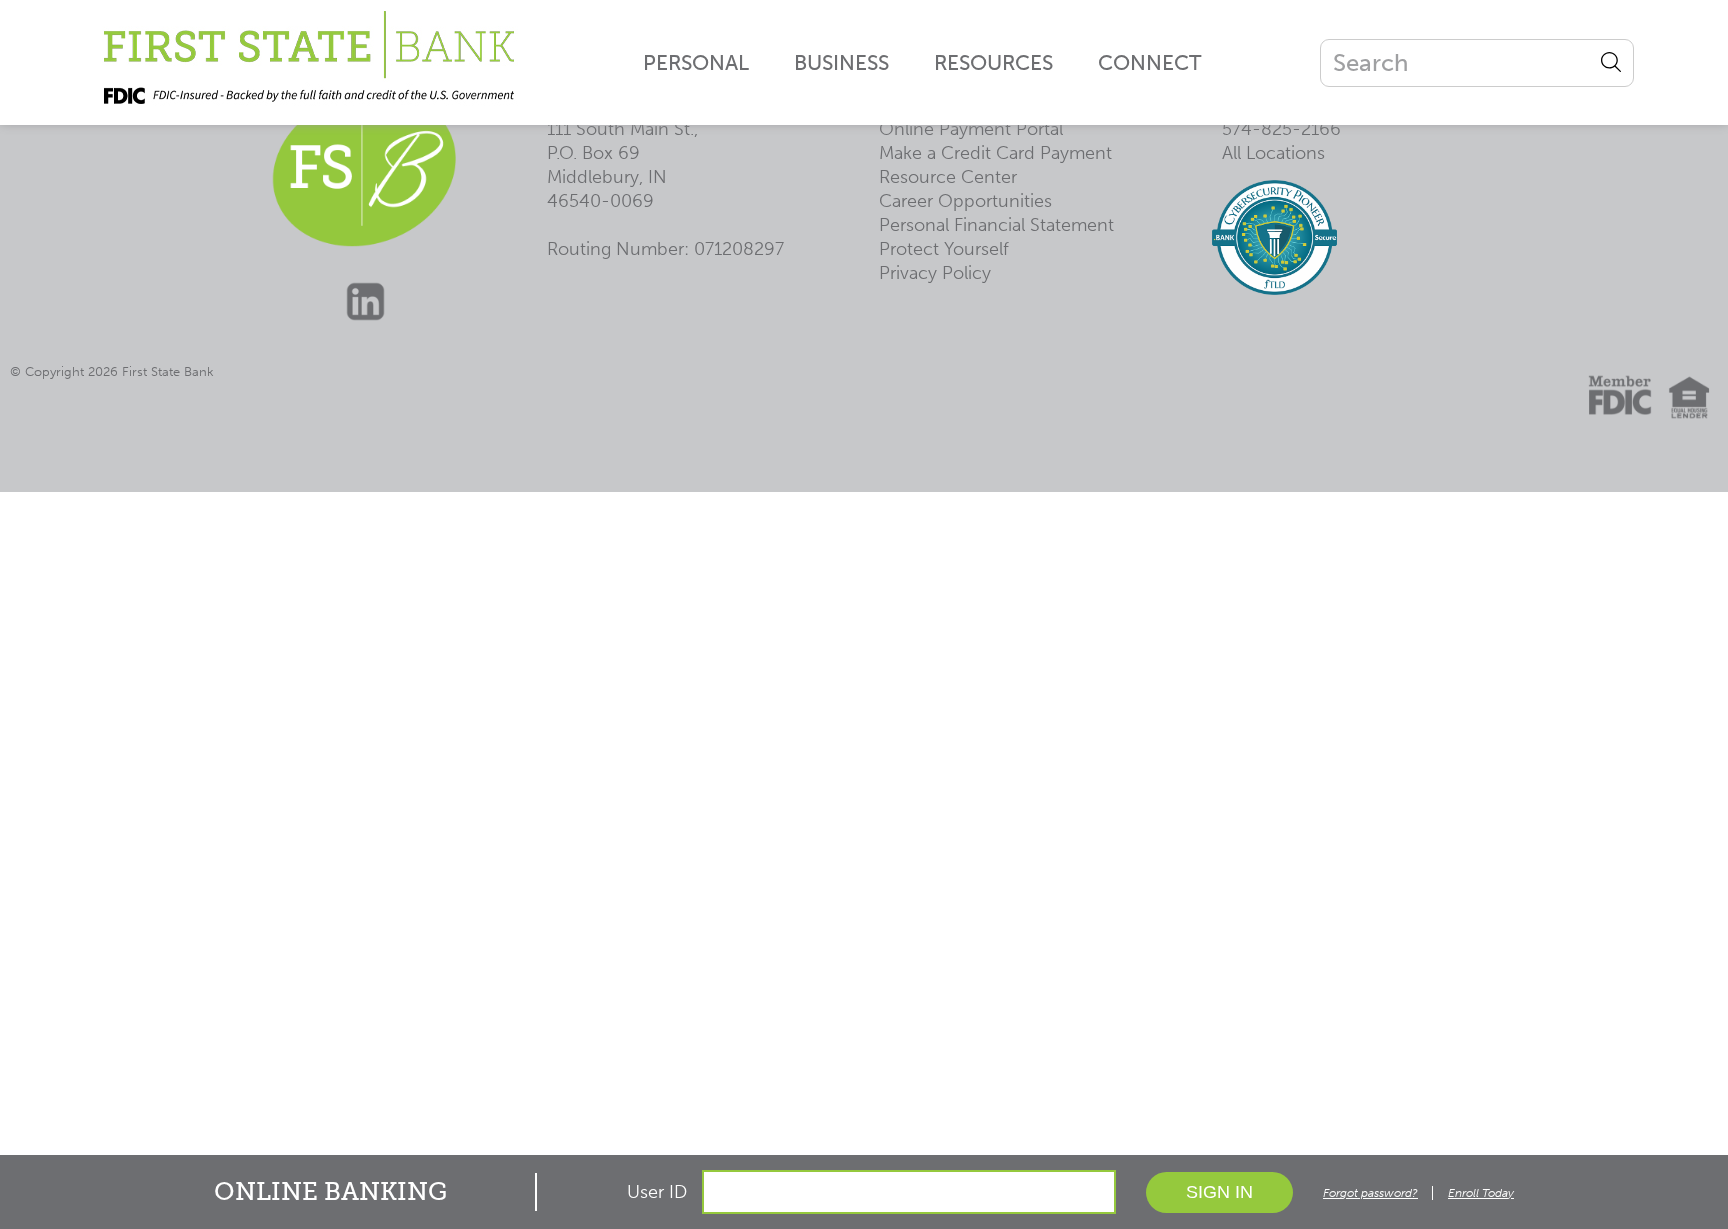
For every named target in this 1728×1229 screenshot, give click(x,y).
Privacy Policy (935, 273)
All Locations (1273, 153)
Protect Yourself (944, 249)
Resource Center (948, 177)
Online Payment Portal (971, 129)
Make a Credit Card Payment (995, 153)
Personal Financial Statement (996, 225)
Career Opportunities (965, 201)
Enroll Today (1481, 1193)
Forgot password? (1370, 1193)
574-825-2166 (1281, 129)
